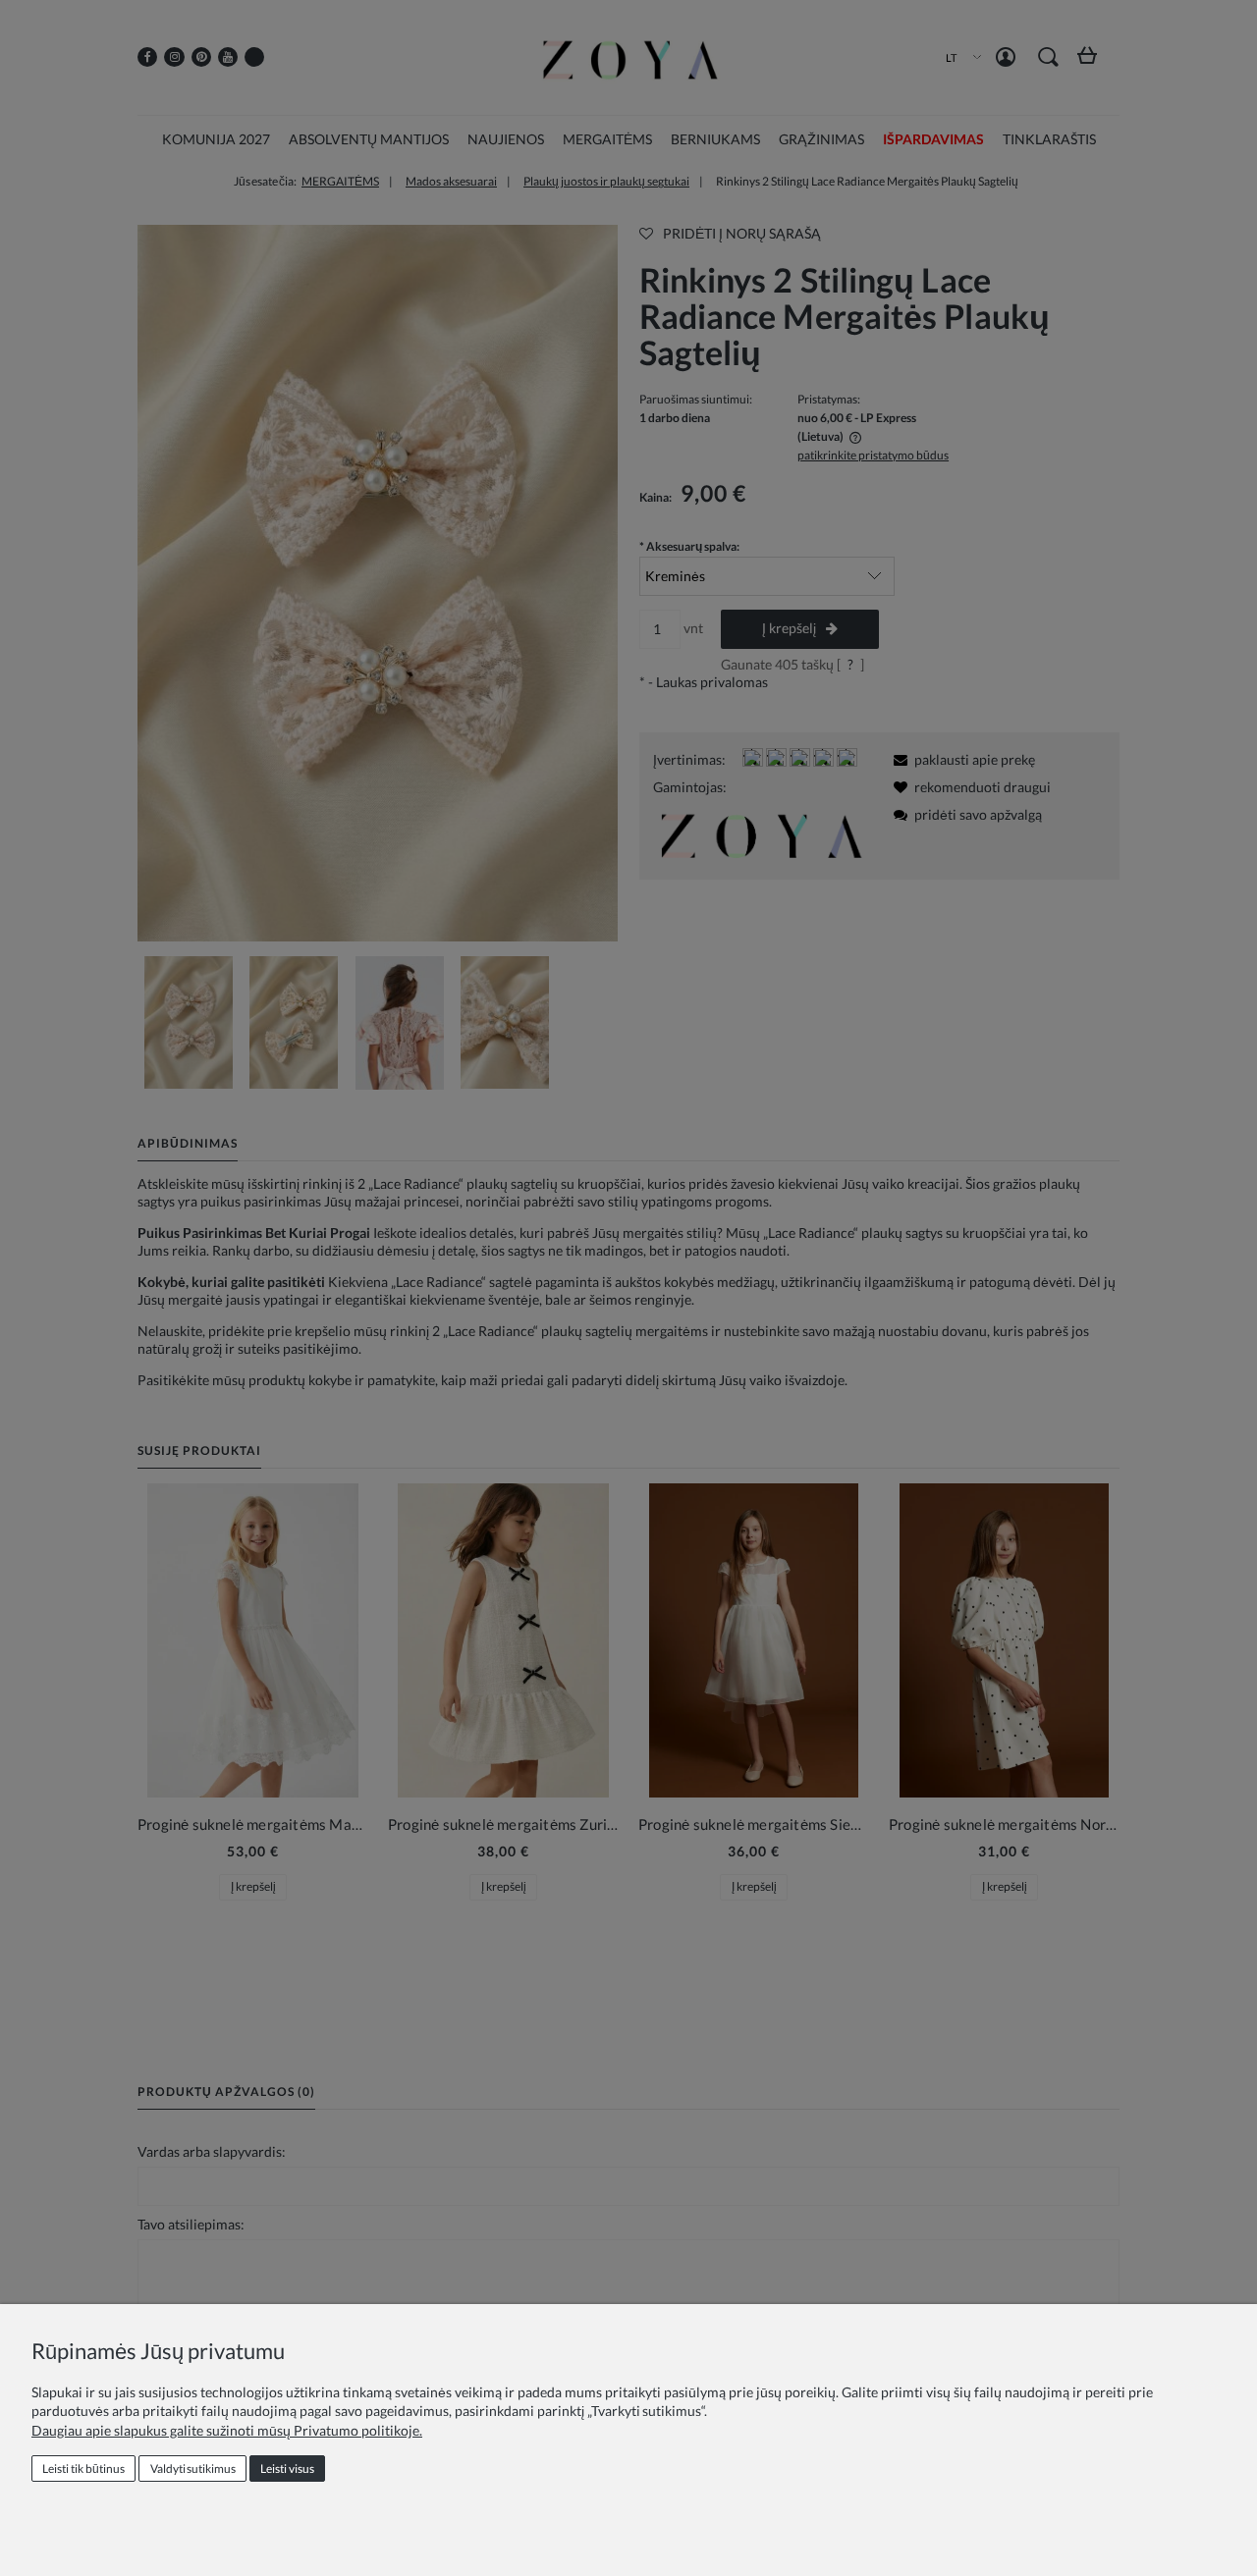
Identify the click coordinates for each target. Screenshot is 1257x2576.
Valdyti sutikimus (193, 2469)
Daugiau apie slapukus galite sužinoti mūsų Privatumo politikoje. (227, 2430)
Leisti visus (287, 2469)
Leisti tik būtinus (83, 2469)
